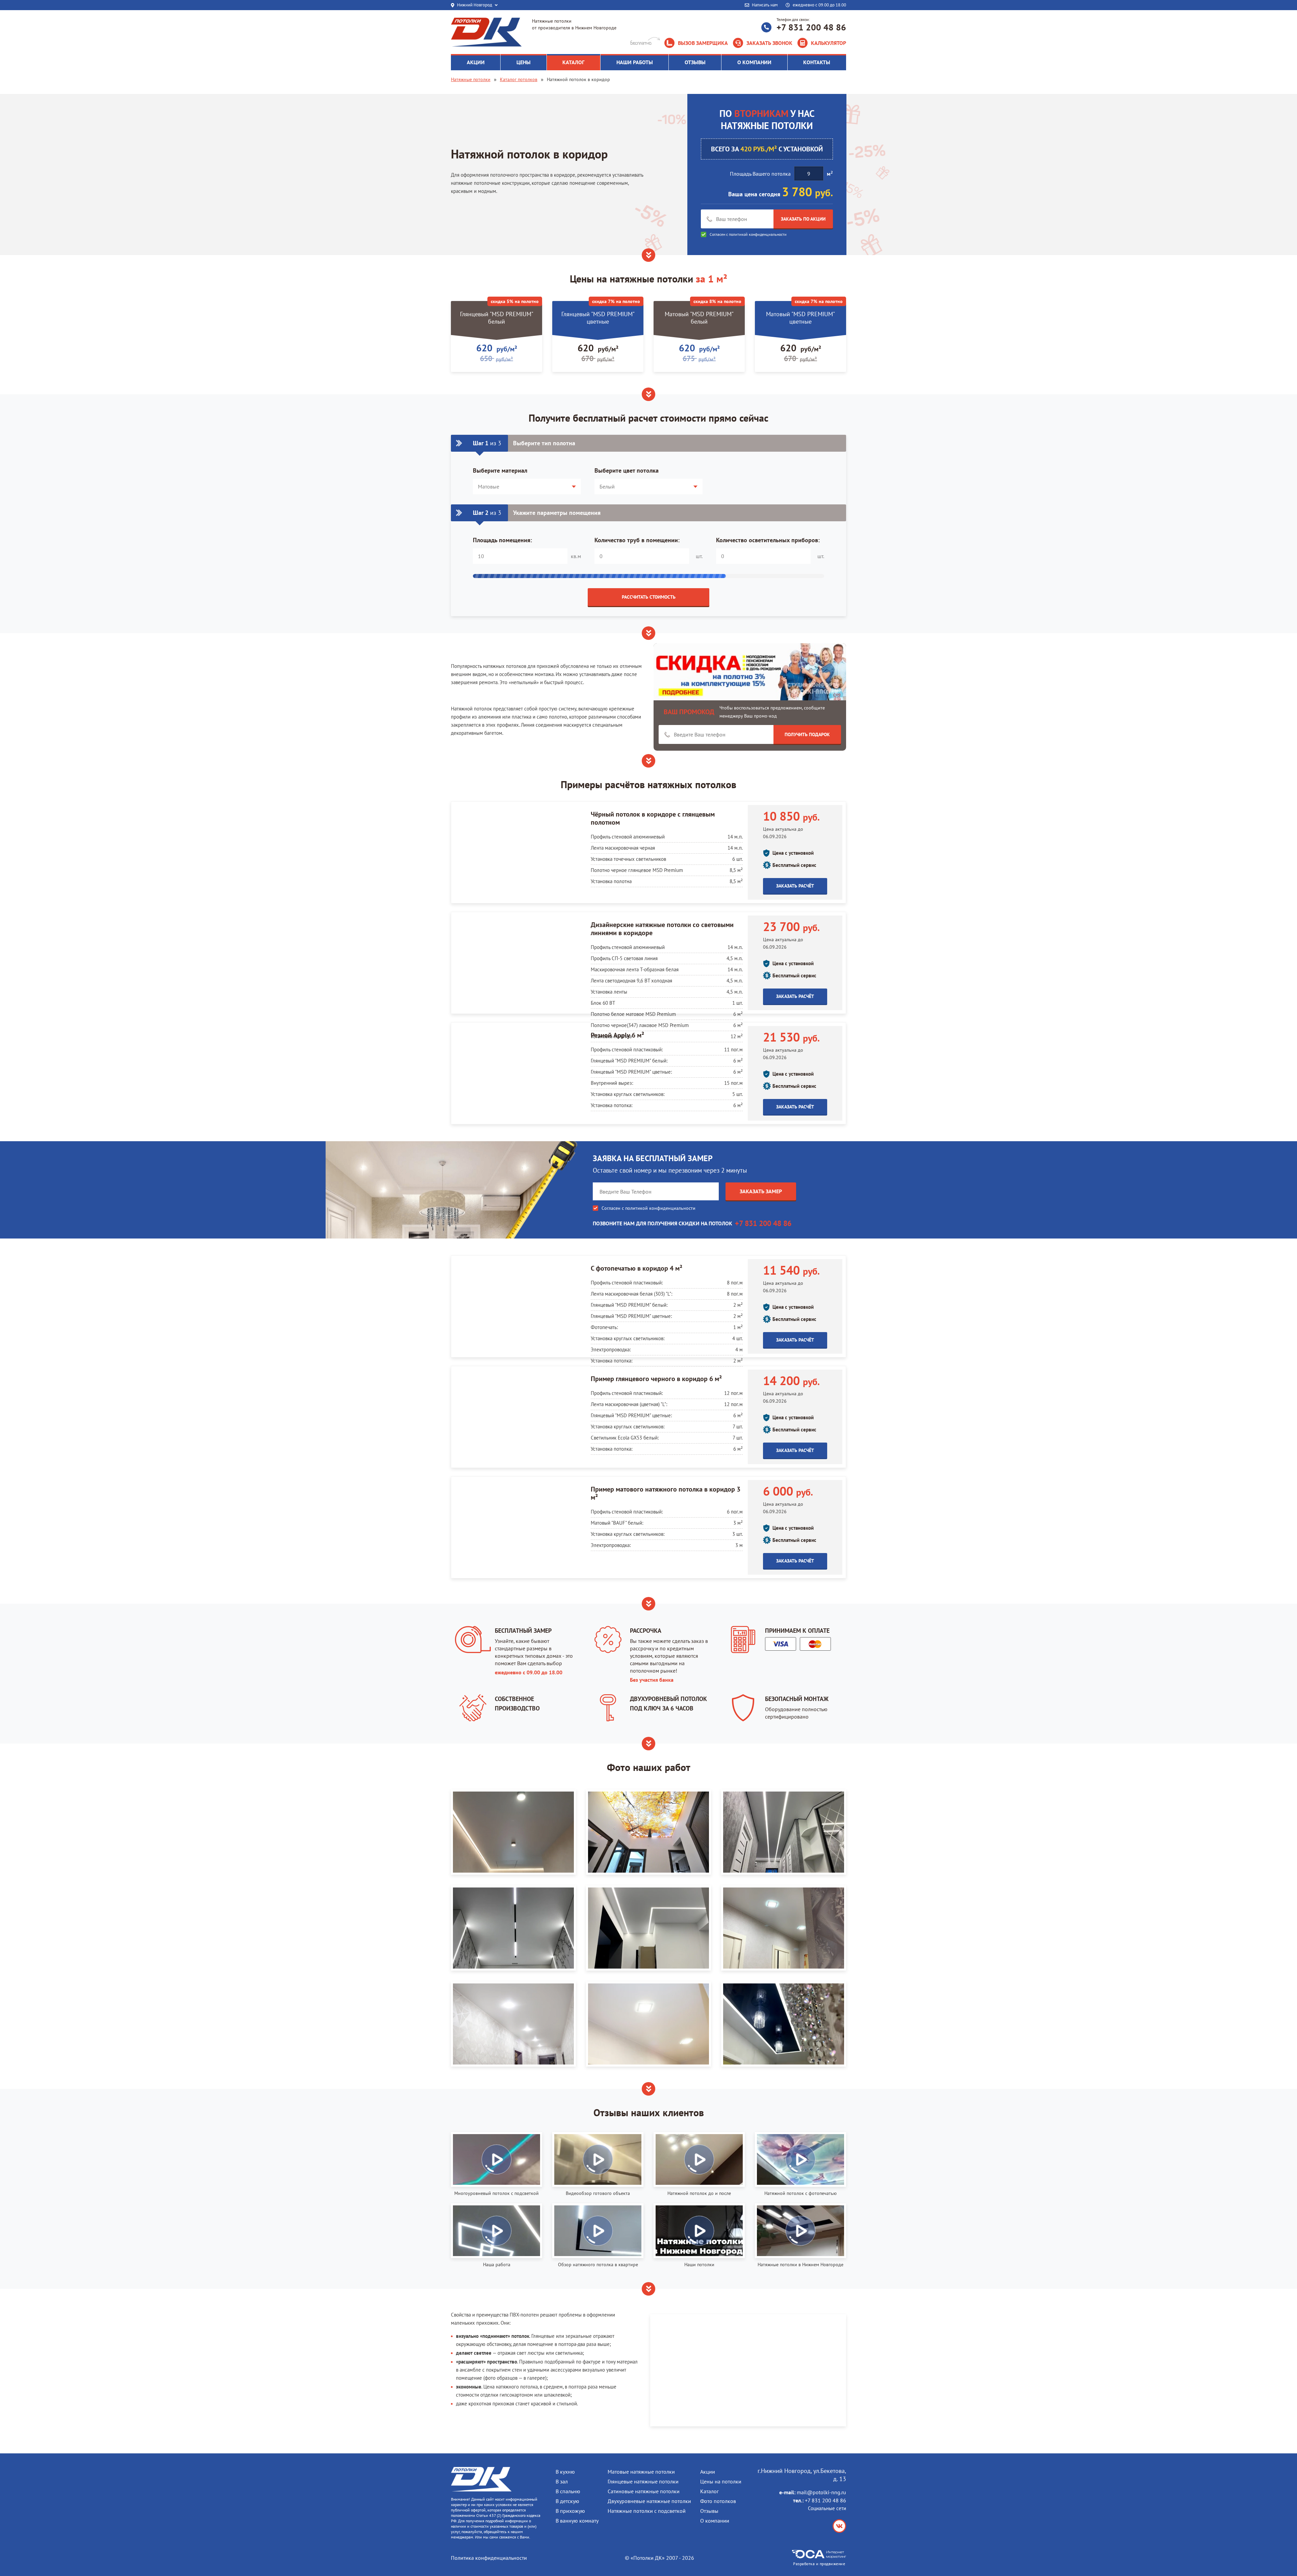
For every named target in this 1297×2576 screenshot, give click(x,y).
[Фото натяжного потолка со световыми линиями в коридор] (784, 1832)
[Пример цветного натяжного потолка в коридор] (784, 2024)
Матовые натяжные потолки (641, 2472)
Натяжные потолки (471, 79)
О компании (715, 2521)
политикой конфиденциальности (758, 234)
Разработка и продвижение (819, 2564)
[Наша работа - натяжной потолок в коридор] (648, 1928)
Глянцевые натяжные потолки (643, 2481)
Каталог (709, 2491)
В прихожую (570, 2511)
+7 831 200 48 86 (811, 27)
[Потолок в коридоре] (513, 1832)
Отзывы (709, 2511)
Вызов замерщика (703, 43)
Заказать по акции (803, 219)
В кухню (565, 2472)
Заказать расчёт (795, 886)
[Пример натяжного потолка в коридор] (784, 1928)
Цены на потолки (721, 2481)
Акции (708, 2472)
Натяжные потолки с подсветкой (647, 2511)
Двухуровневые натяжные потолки (649, 2501)
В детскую (567, 2501)
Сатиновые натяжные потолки (644, 2491)
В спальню (568, 2491)
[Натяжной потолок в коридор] (648, 2024)
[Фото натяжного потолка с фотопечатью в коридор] (648, 1832)
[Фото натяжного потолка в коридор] (513, 2024)
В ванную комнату (577, 2521)
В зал (562, 2481)
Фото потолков (718, 2501)
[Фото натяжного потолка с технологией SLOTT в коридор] (513, 1928)
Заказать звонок (769, 43)
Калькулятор (829, 43)
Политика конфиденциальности (489, 2558)
